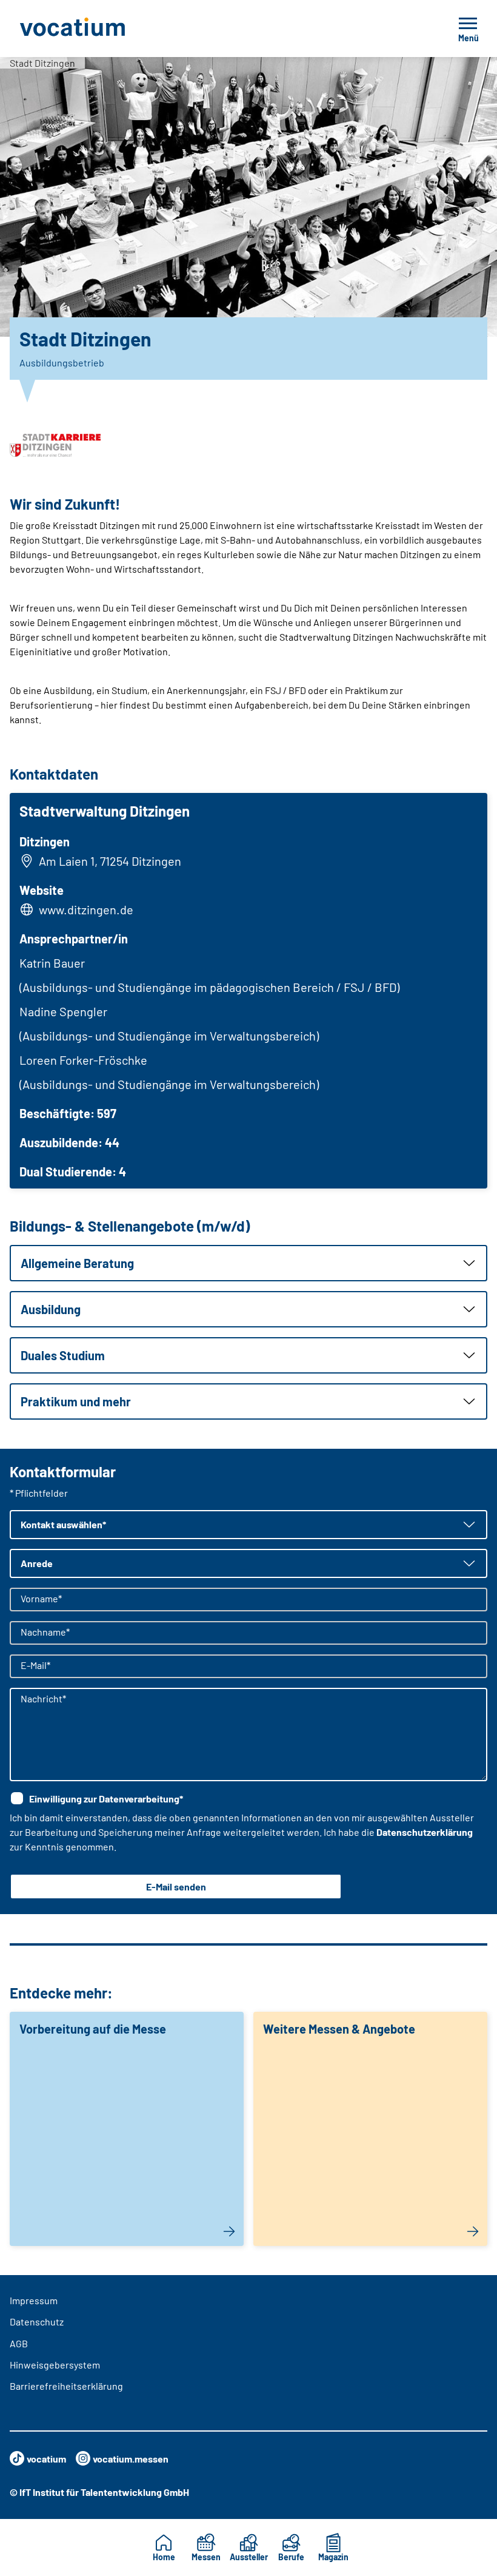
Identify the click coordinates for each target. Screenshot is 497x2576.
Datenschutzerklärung (425, 1832)
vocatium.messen (131, 2459)
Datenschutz (37, 2321)
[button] (248, 1263)
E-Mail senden (176, 1886)
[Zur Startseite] (99, 29)
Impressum (34, 2300)
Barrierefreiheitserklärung (66, 2386)
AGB (19, 2343)
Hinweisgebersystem (55, 2365)
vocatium (46, 2459)
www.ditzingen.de (86, 909)
